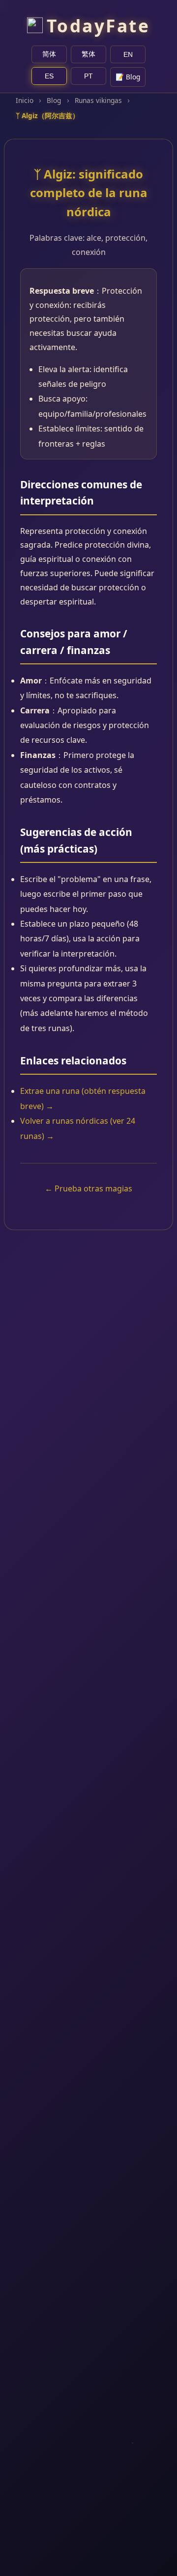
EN (128, 55)
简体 (49, 54)
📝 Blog (128, 77)
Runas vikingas (98, 100)
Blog (54, 100)
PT (88, 76)
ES (49, 76)
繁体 (88, 54)
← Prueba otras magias (88, 1188)
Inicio (25, 100)
